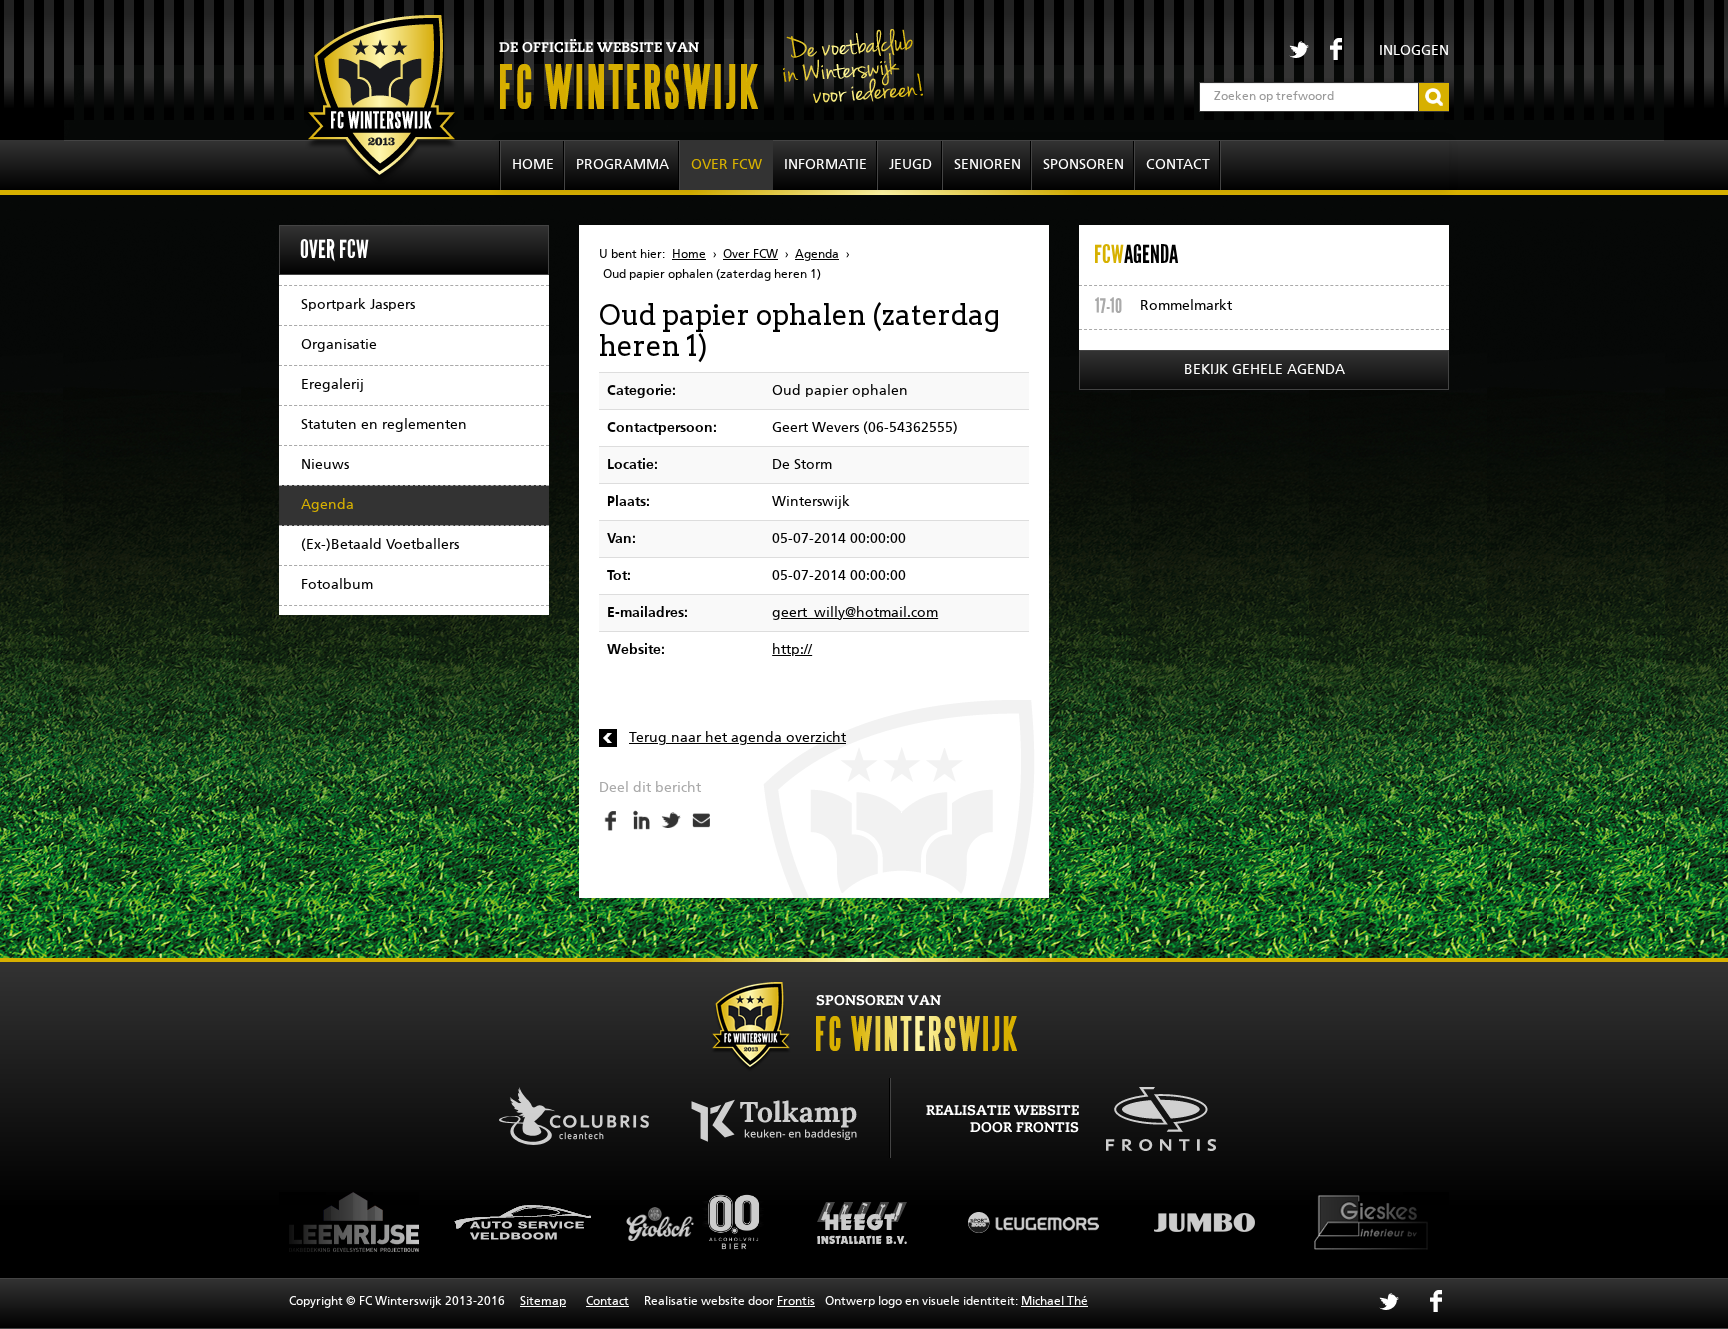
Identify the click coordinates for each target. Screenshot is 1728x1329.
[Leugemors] (900, 1222)
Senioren (987, 165)
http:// (792, 650)
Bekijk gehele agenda (1264, 370)
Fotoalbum (337, 585)
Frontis (796, 1302)
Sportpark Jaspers (358, 305)
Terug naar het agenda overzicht (737, 738)
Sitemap (543, 1302)
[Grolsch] (560, 1222)
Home (533, 165)
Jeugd (910, 165)
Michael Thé (1054, 1302)
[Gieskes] (1240, 1222)
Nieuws (325, 465)
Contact (1178, 165)
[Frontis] (1150, 1116)
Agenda (327, 505)
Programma (622, 165)
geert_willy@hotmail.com (855, 613)
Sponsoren (1083, 165)
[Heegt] (730, 1222)
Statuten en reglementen (384, 425)
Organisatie (339, 345)
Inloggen (1414, 51)
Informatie (825, 165)
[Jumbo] (1070, 1222)
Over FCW (726, 165)
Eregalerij (332, 385)
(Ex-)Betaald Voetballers (380, 545)
